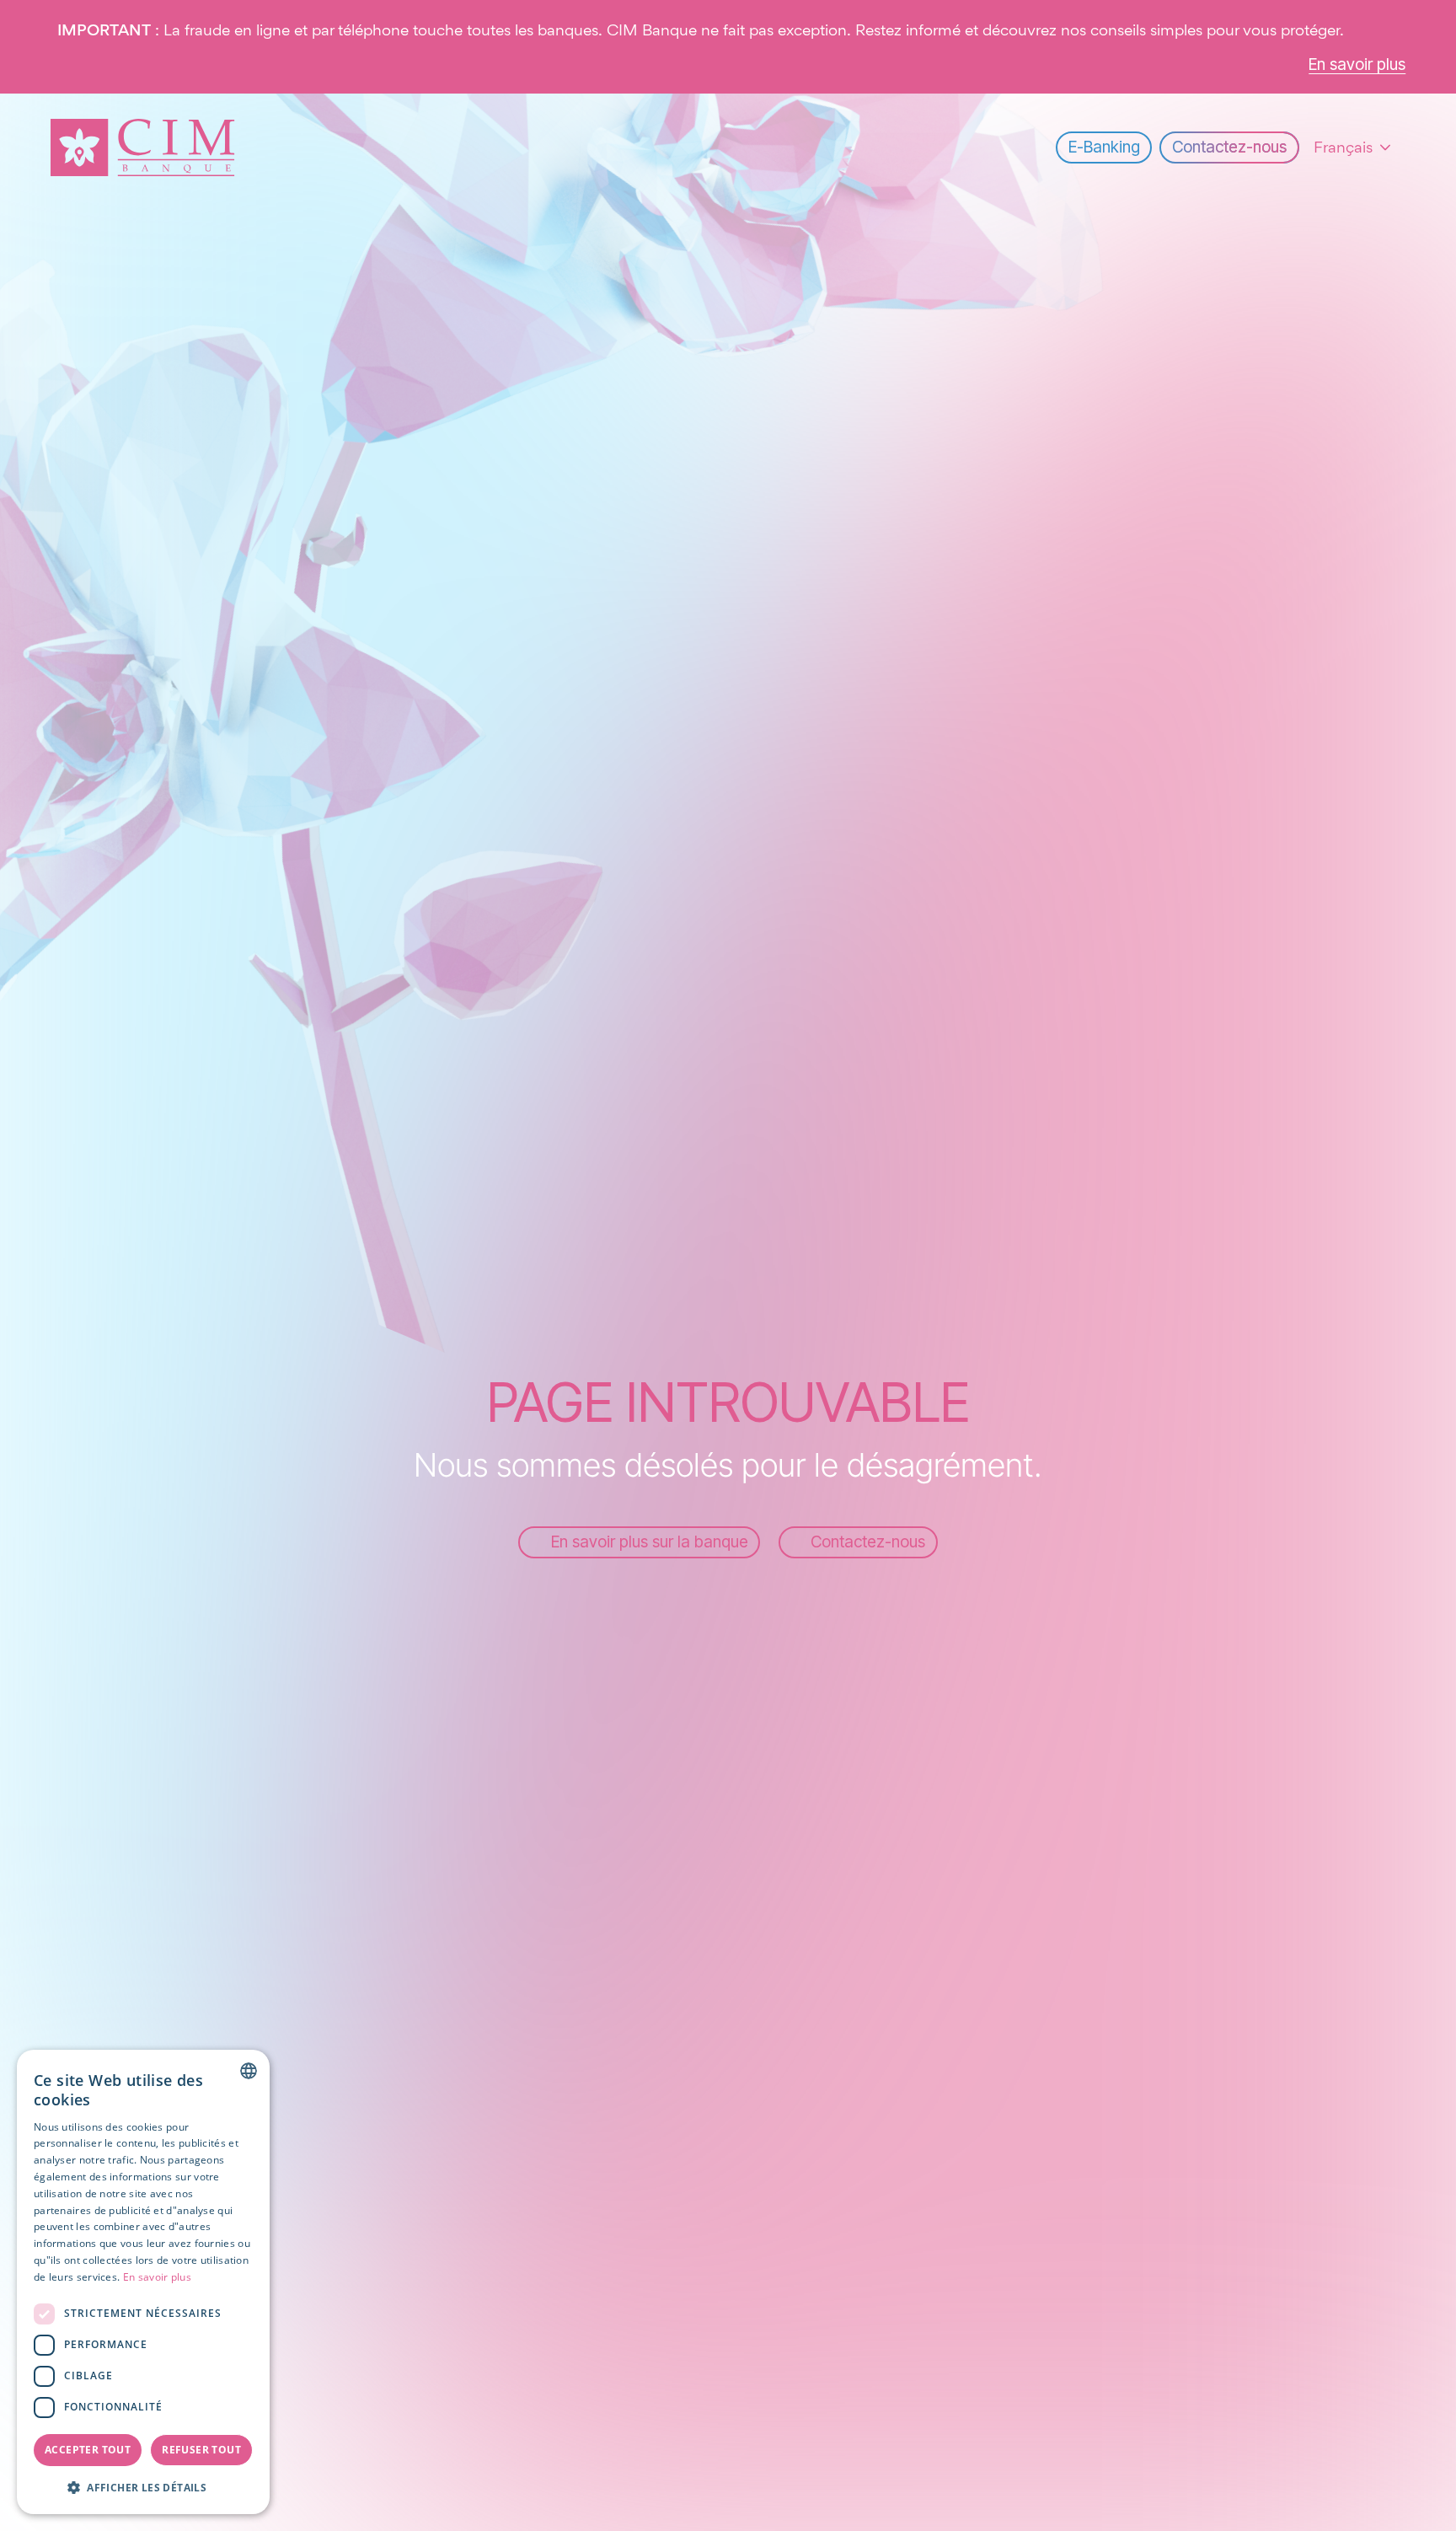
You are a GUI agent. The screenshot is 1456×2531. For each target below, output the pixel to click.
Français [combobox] (1343, 147)
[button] (143, 2487)
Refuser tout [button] (201, 2450)
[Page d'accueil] (143, 147)
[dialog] (143, 2282)
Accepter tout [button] (88, 2450)
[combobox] (249, 2071)
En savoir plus (157, 2277)
